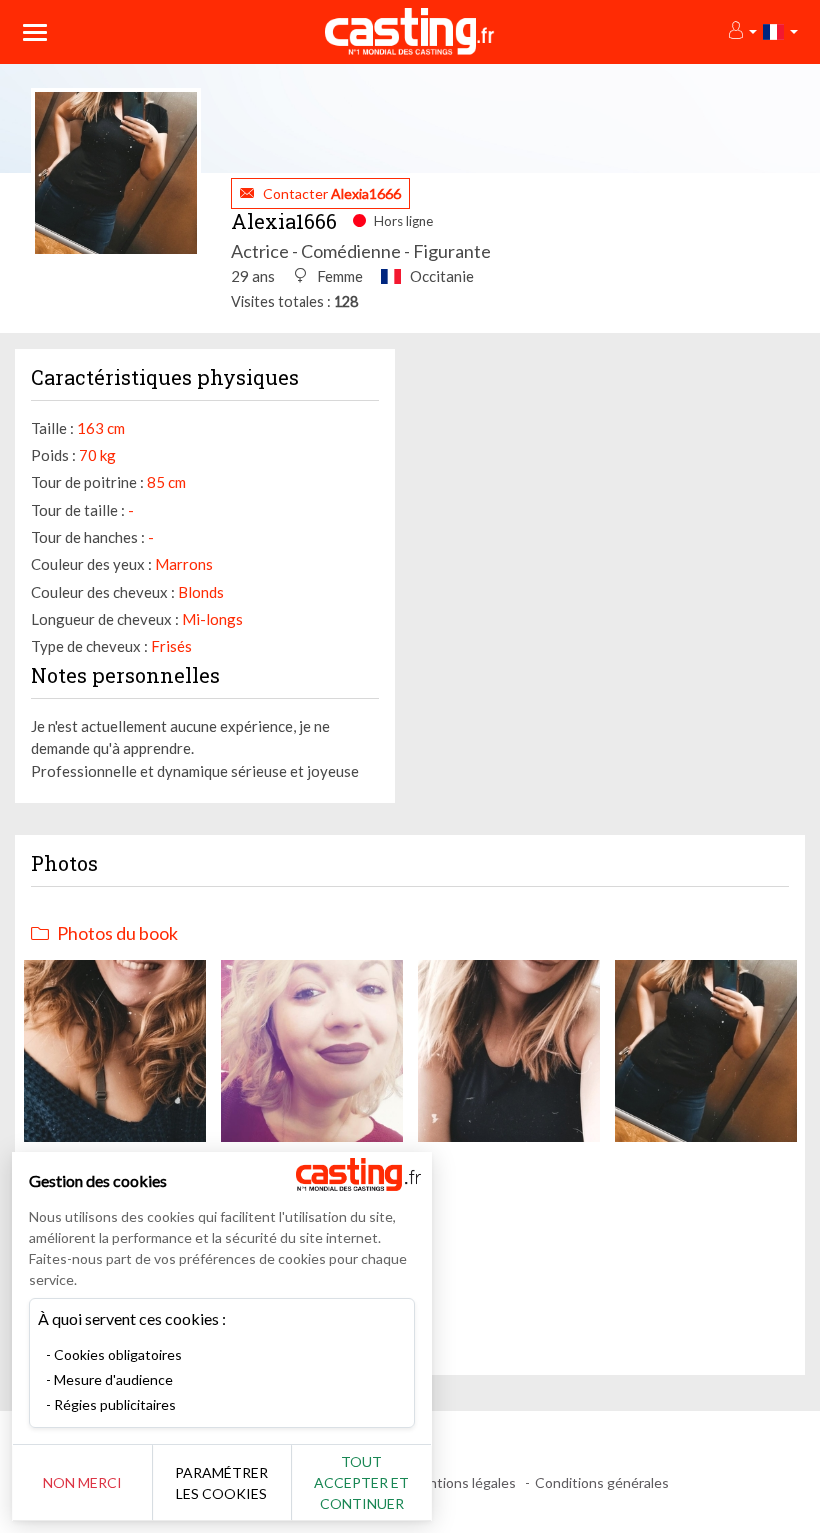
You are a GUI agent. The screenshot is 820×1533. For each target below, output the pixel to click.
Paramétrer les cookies (221, 1483)
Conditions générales (602, 1482)
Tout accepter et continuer (361, 1482)
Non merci (82, 1482)
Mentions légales (462, 1482)
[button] (741, 31)
